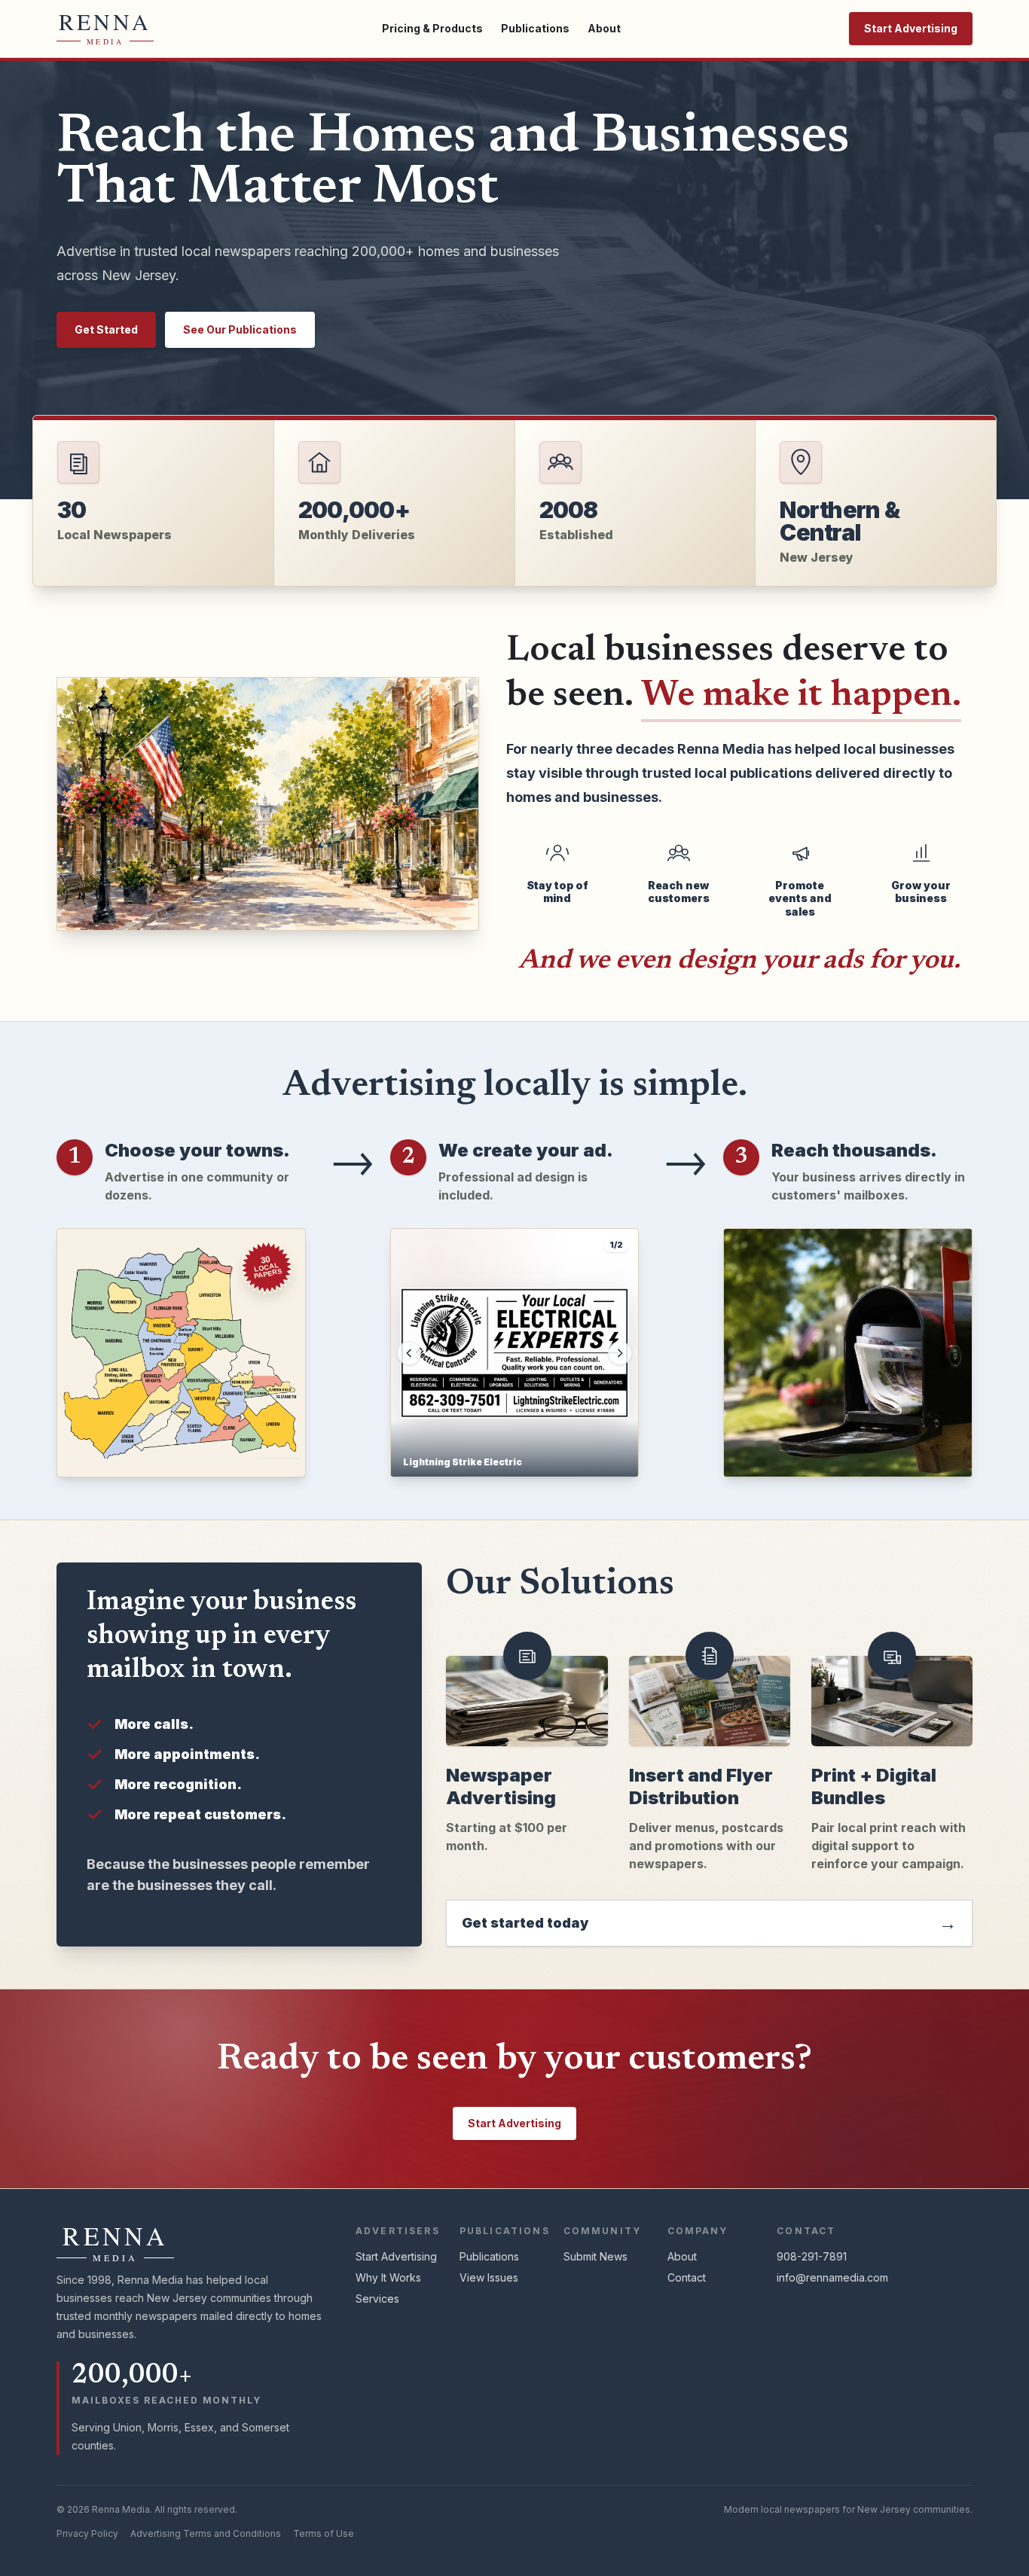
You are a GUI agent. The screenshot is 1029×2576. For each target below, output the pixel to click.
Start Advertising (911, 28)
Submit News (595, 2256)
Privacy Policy (87, 2533)
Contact (687, 2277)
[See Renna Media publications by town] (181, 1353)
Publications (535, 28)
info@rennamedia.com (832, 2277)
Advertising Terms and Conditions (206, 2533)
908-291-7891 (812, 2256)
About (604, 28)
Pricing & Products (432, 28)
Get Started (106, 329)
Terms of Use (324, 2533)
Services (377, 2299)
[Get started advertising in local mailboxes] (848, 1353)
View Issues (489, 2277)
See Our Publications (240, 329)
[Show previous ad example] (409, 1353)
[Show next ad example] (620, 1353)
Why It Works (388, 2277)
